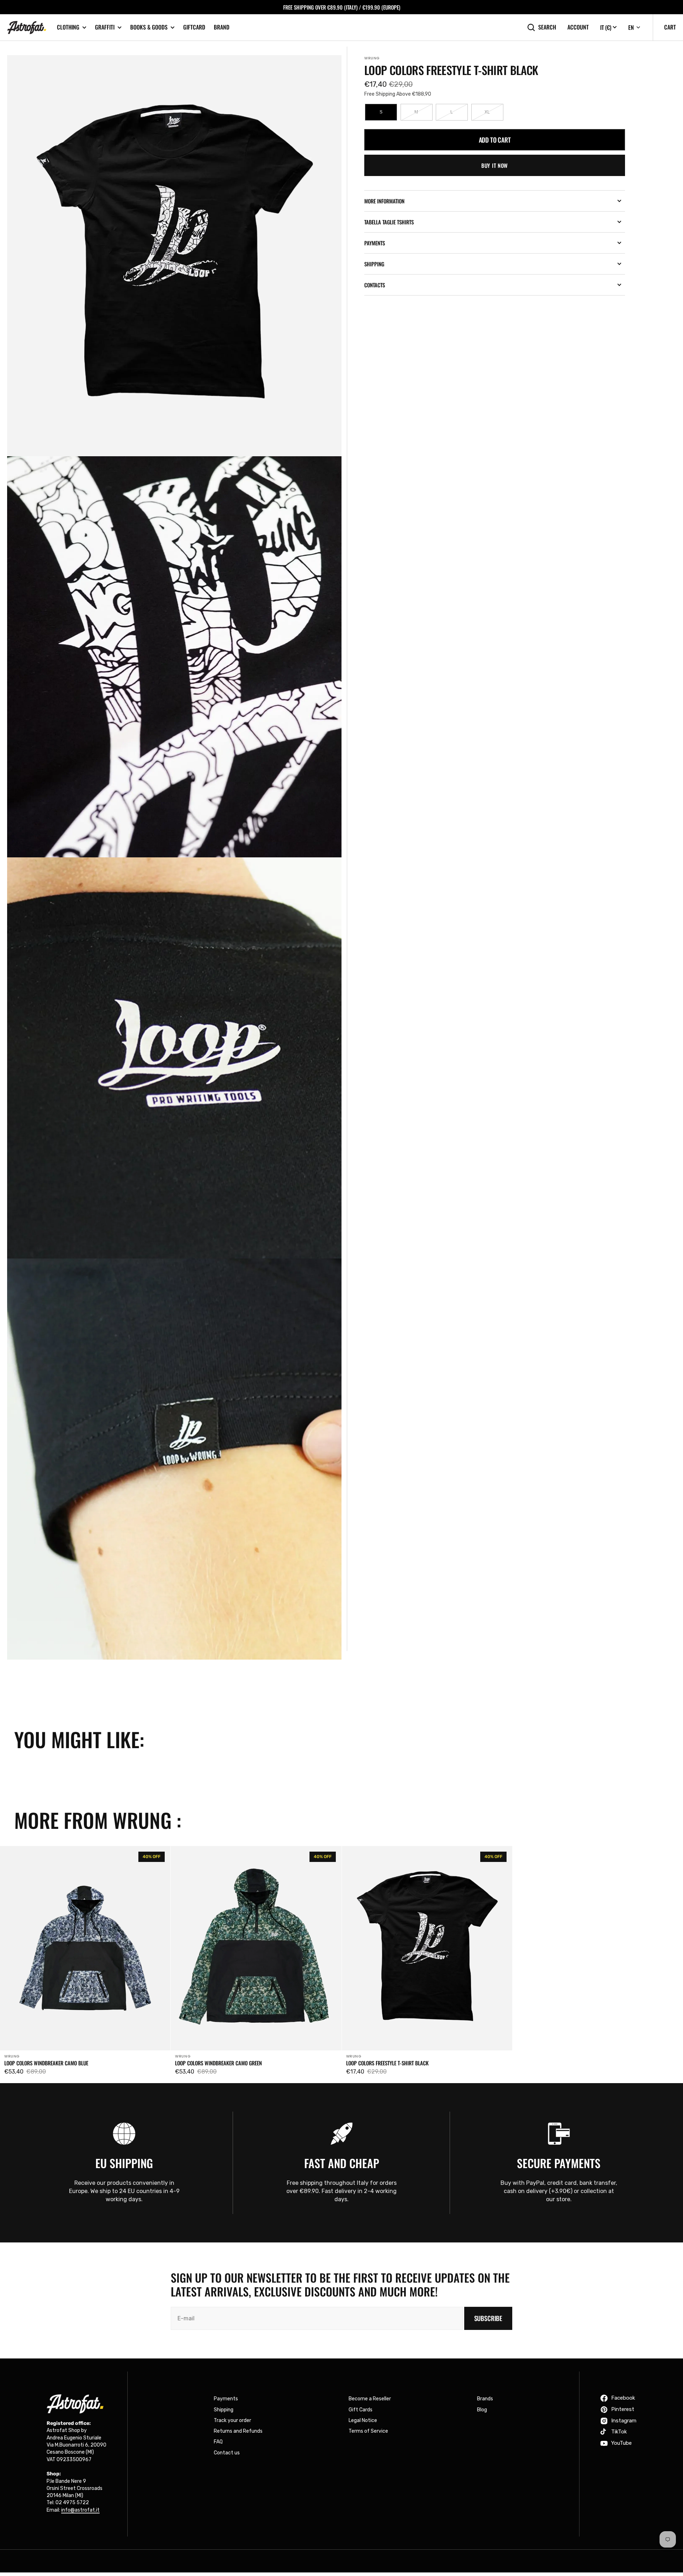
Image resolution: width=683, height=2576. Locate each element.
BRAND (222, 27)
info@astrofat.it (80, 2510)
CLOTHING (68, 27)
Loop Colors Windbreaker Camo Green (218, 2063)
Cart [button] (670, 27)
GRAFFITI (105, 27)
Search (547, 27)
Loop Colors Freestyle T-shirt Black (387, 2063)
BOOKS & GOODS (149, 27)
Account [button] (578, 27)
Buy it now (495, 165)
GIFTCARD (194, 27)
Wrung (372, 58)
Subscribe (488, 2318)
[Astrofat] (27, 28)
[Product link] (85, 1963)
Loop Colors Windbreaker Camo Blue (46, 2063)
